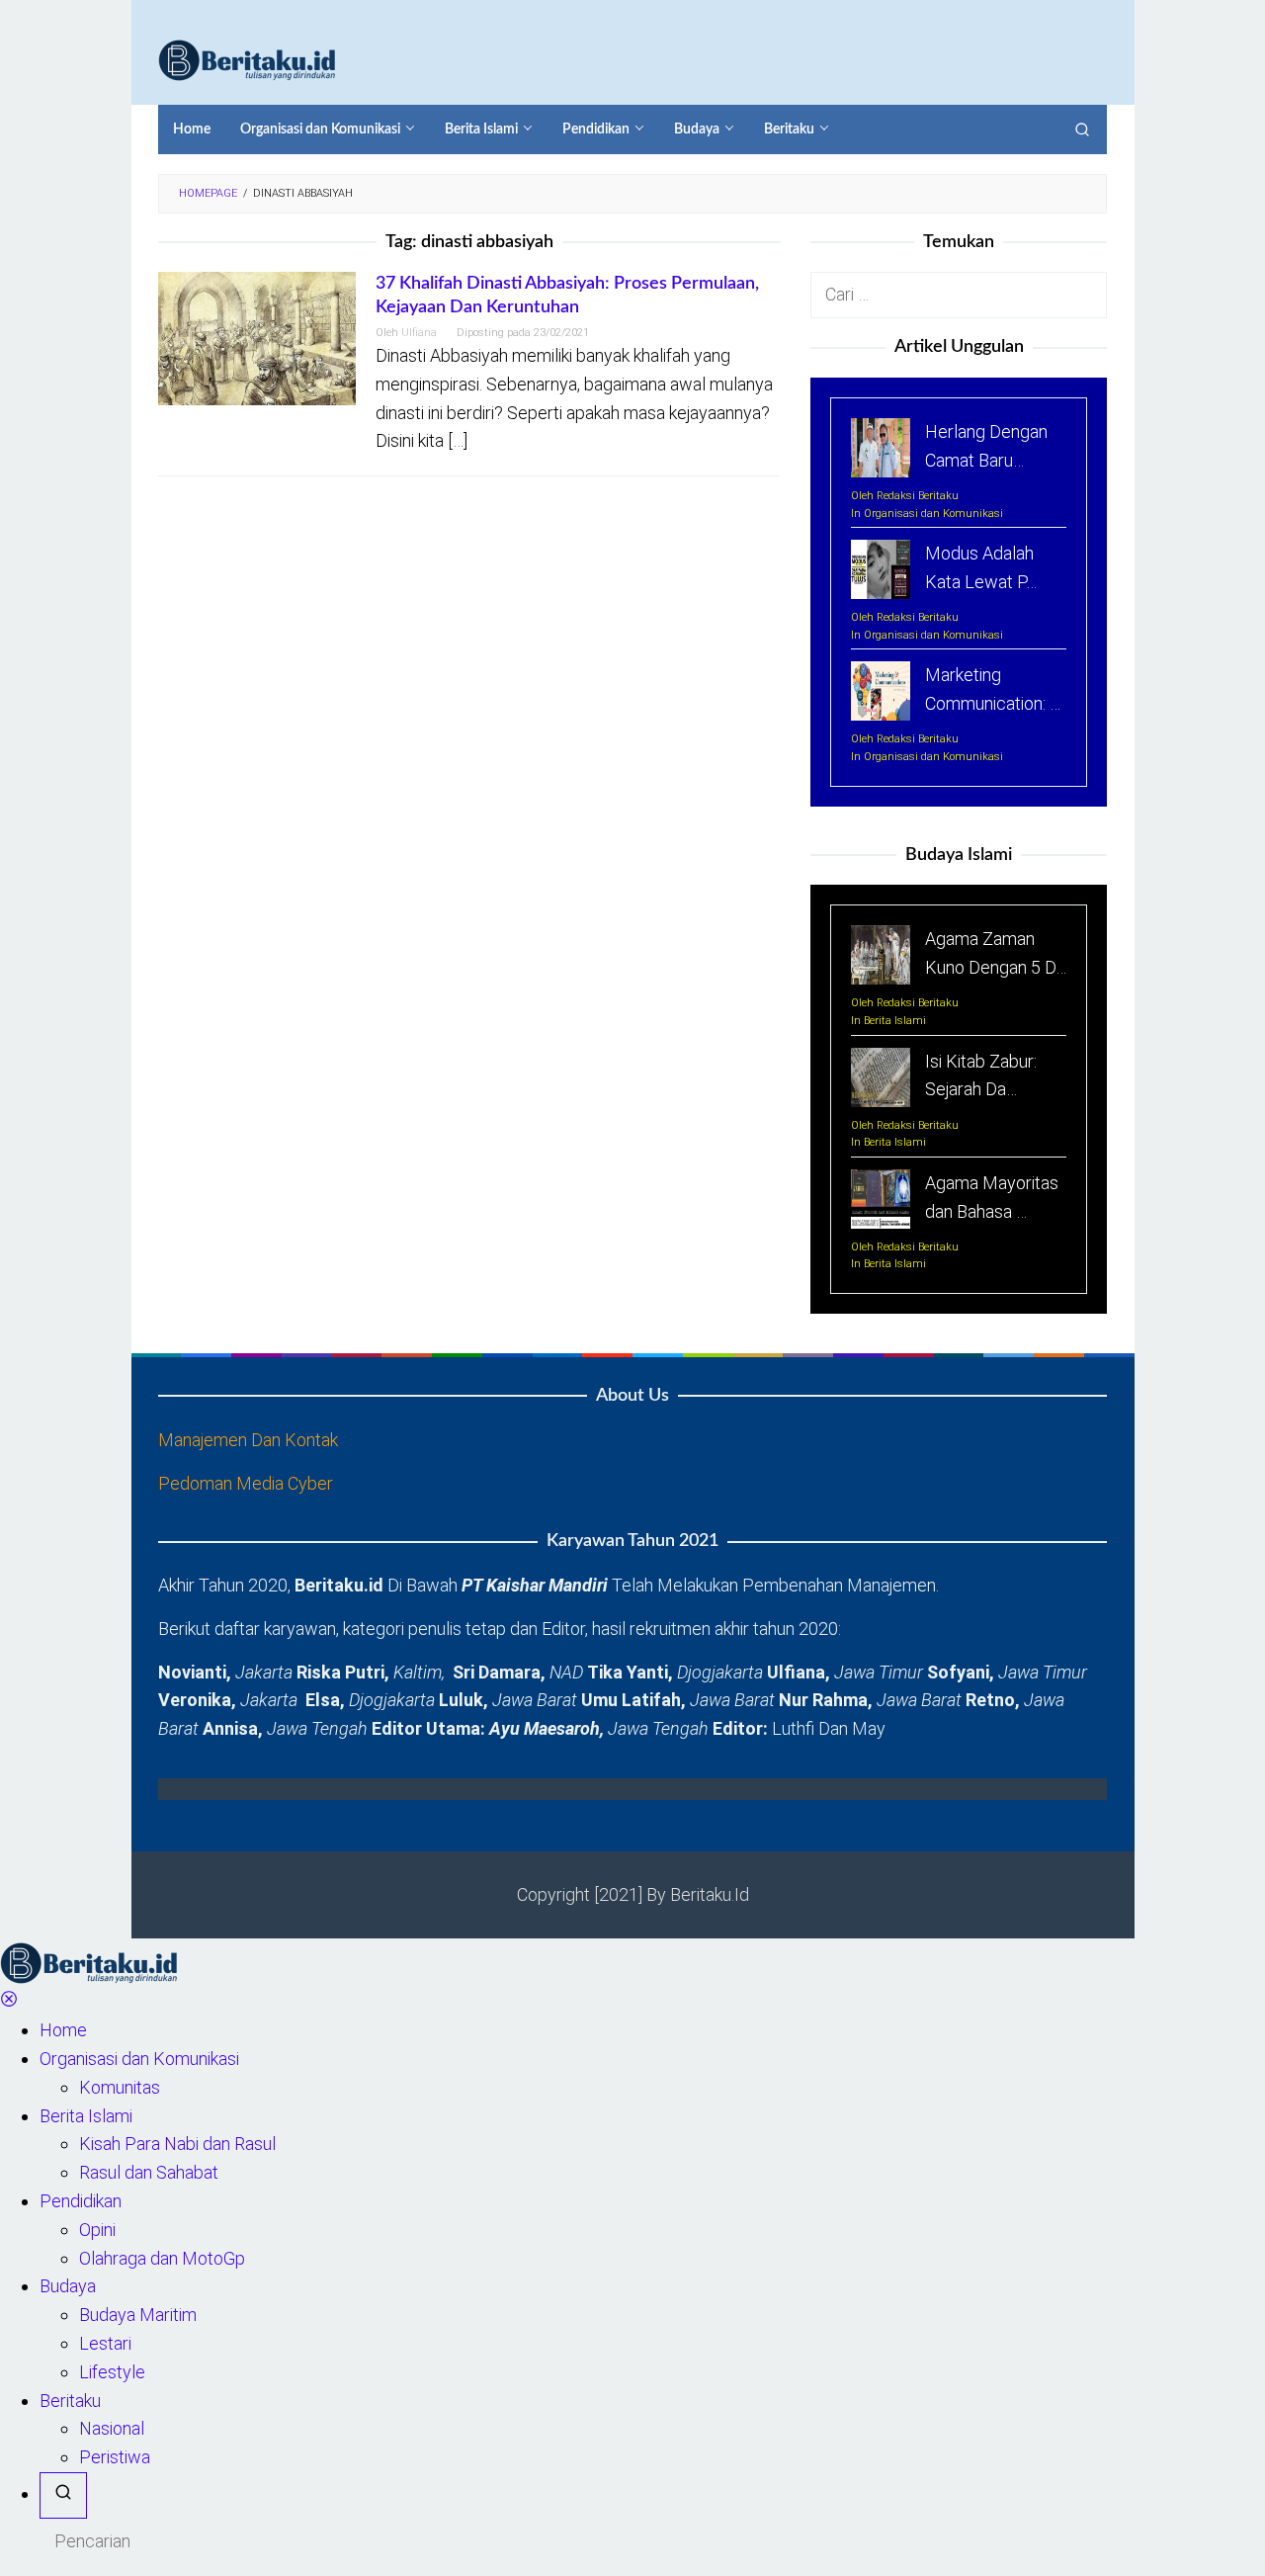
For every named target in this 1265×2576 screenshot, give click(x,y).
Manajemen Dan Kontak (248, 1440)
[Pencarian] (1082, 129)
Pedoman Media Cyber (246, 1483)
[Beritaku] (247, 59)
